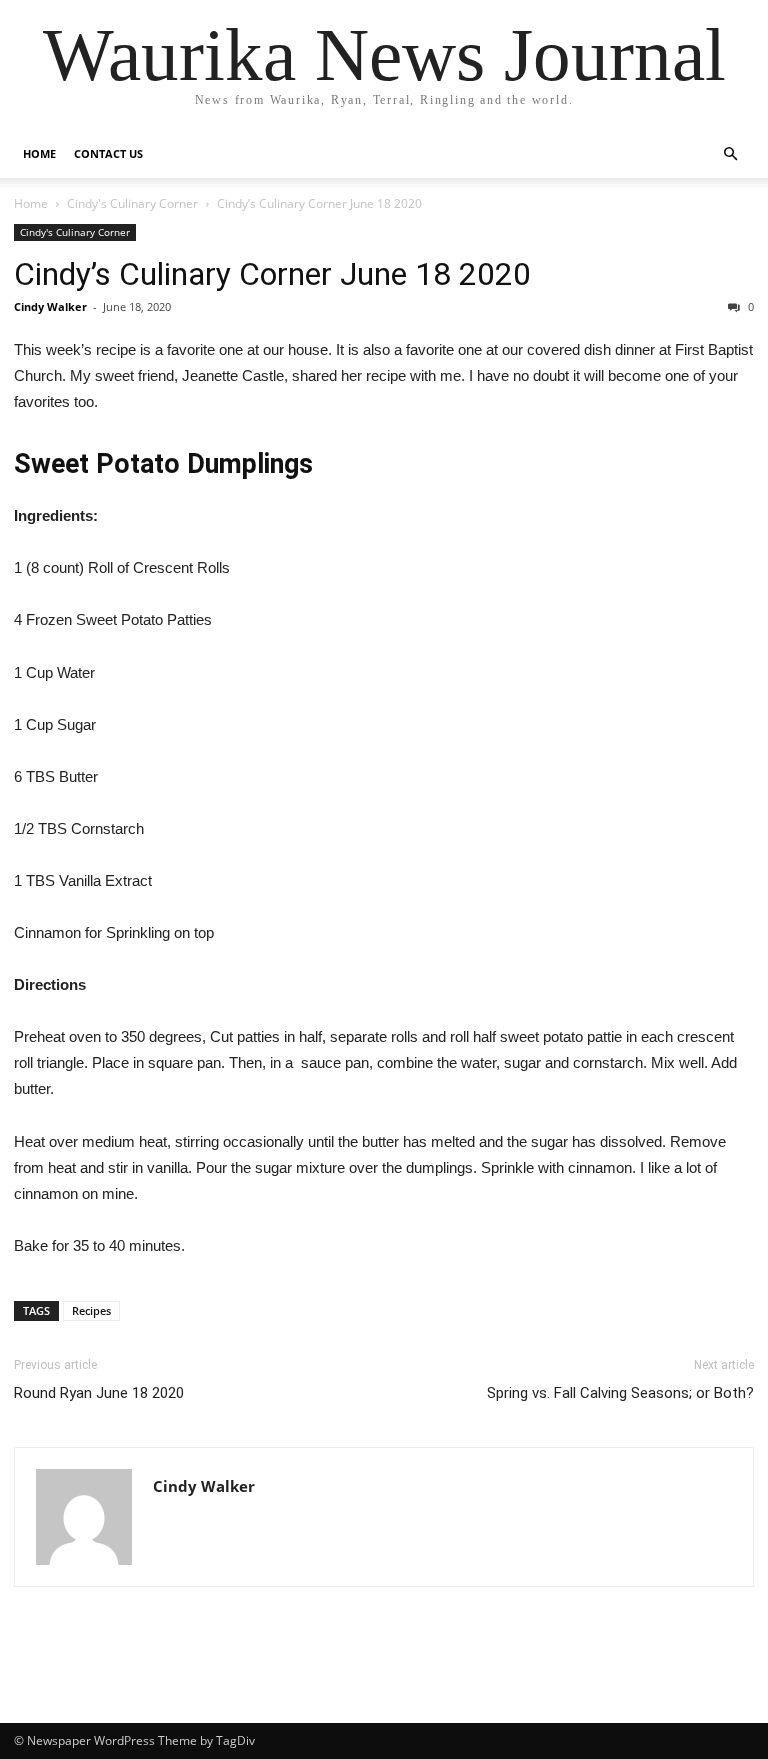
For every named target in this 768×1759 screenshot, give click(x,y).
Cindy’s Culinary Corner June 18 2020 (272, 274)
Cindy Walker (50, 306)
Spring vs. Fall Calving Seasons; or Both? (620, 1393)
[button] (730, 154)
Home (39, 153)
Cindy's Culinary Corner (132, 203)
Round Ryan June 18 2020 (99, 1393)
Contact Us (108, 153)
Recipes (91, 1310)
